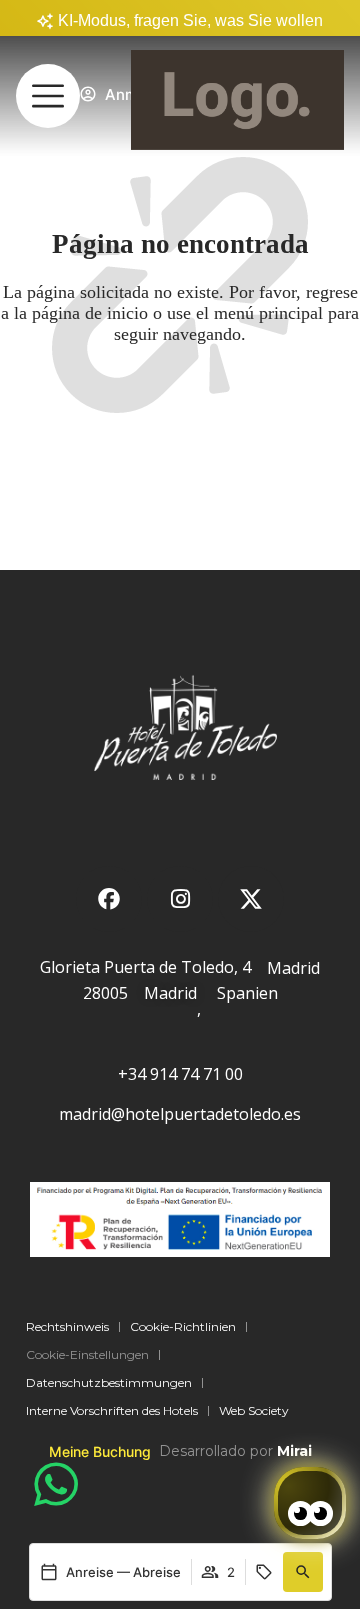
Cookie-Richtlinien (183, 1326)
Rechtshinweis (67, 1326)
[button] (303, 1572)
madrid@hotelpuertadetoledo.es (180, 1114)
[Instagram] (180, 899)
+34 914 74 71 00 (180, 1074)
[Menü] (48, 96)
